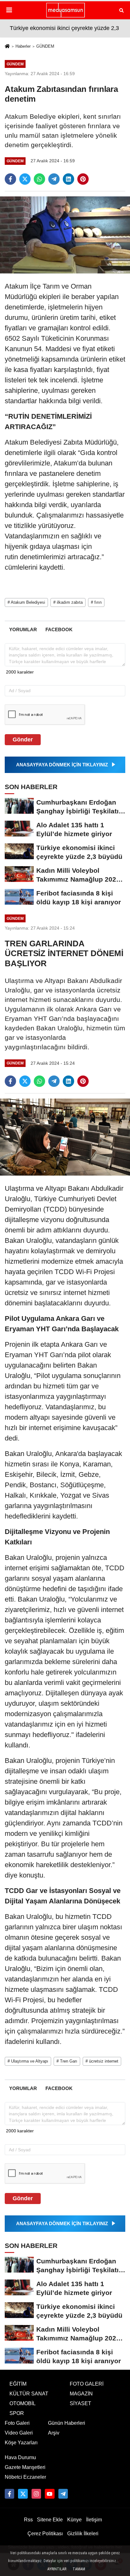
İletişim (94, 2520)
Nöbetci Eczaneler (25, 2477)
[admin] (63, 2494)
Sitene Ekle (50, 2520)
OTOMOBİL (23, 2403)
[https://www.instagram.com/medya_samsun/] (36, 2494)
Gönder (23, 740)
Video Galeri (19, 2433)
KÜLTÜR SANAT (29, 2394)
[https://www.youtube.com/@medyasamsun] (50, 2494)
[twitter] (25, 179)
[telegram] (54, 179)
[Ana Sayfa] (7, 47)
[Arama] (121, 10)
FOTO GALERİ (87, 2384)
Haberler (23, 46)
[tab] (23, 629)
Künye (74, 2520)
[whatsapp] (39, 179)
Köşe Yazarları (21, 2443)
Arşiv (54, 2433)
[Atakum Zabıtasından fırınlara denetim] (65, 234)
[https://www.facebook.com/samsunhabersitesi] (9, 2494)
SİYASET (80, 2403)
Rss (28, 2520)
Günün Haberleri (67, 2423)
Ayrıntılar (57, 2569)
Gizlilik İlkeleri (83, 2534)
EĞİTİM (18, 2384)
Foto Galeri (17, 2423)
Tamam (79, 2569)
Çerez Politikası (45, 2534)
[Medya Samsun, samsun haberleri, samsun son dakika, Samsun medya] (65, 10)
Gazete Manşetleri (25, 2467)
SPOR (17, 2413)
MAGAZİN (81, 2394)
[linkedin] (68, 179)
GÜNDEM (45, 46)
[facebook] (10, 179)
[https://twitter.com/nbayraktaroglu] (23, 2494)
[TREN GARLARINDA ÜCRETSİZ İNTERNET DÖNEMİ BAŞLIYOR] (65, 1137)
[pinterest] (83, 179)
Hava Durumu (20, 2457)
